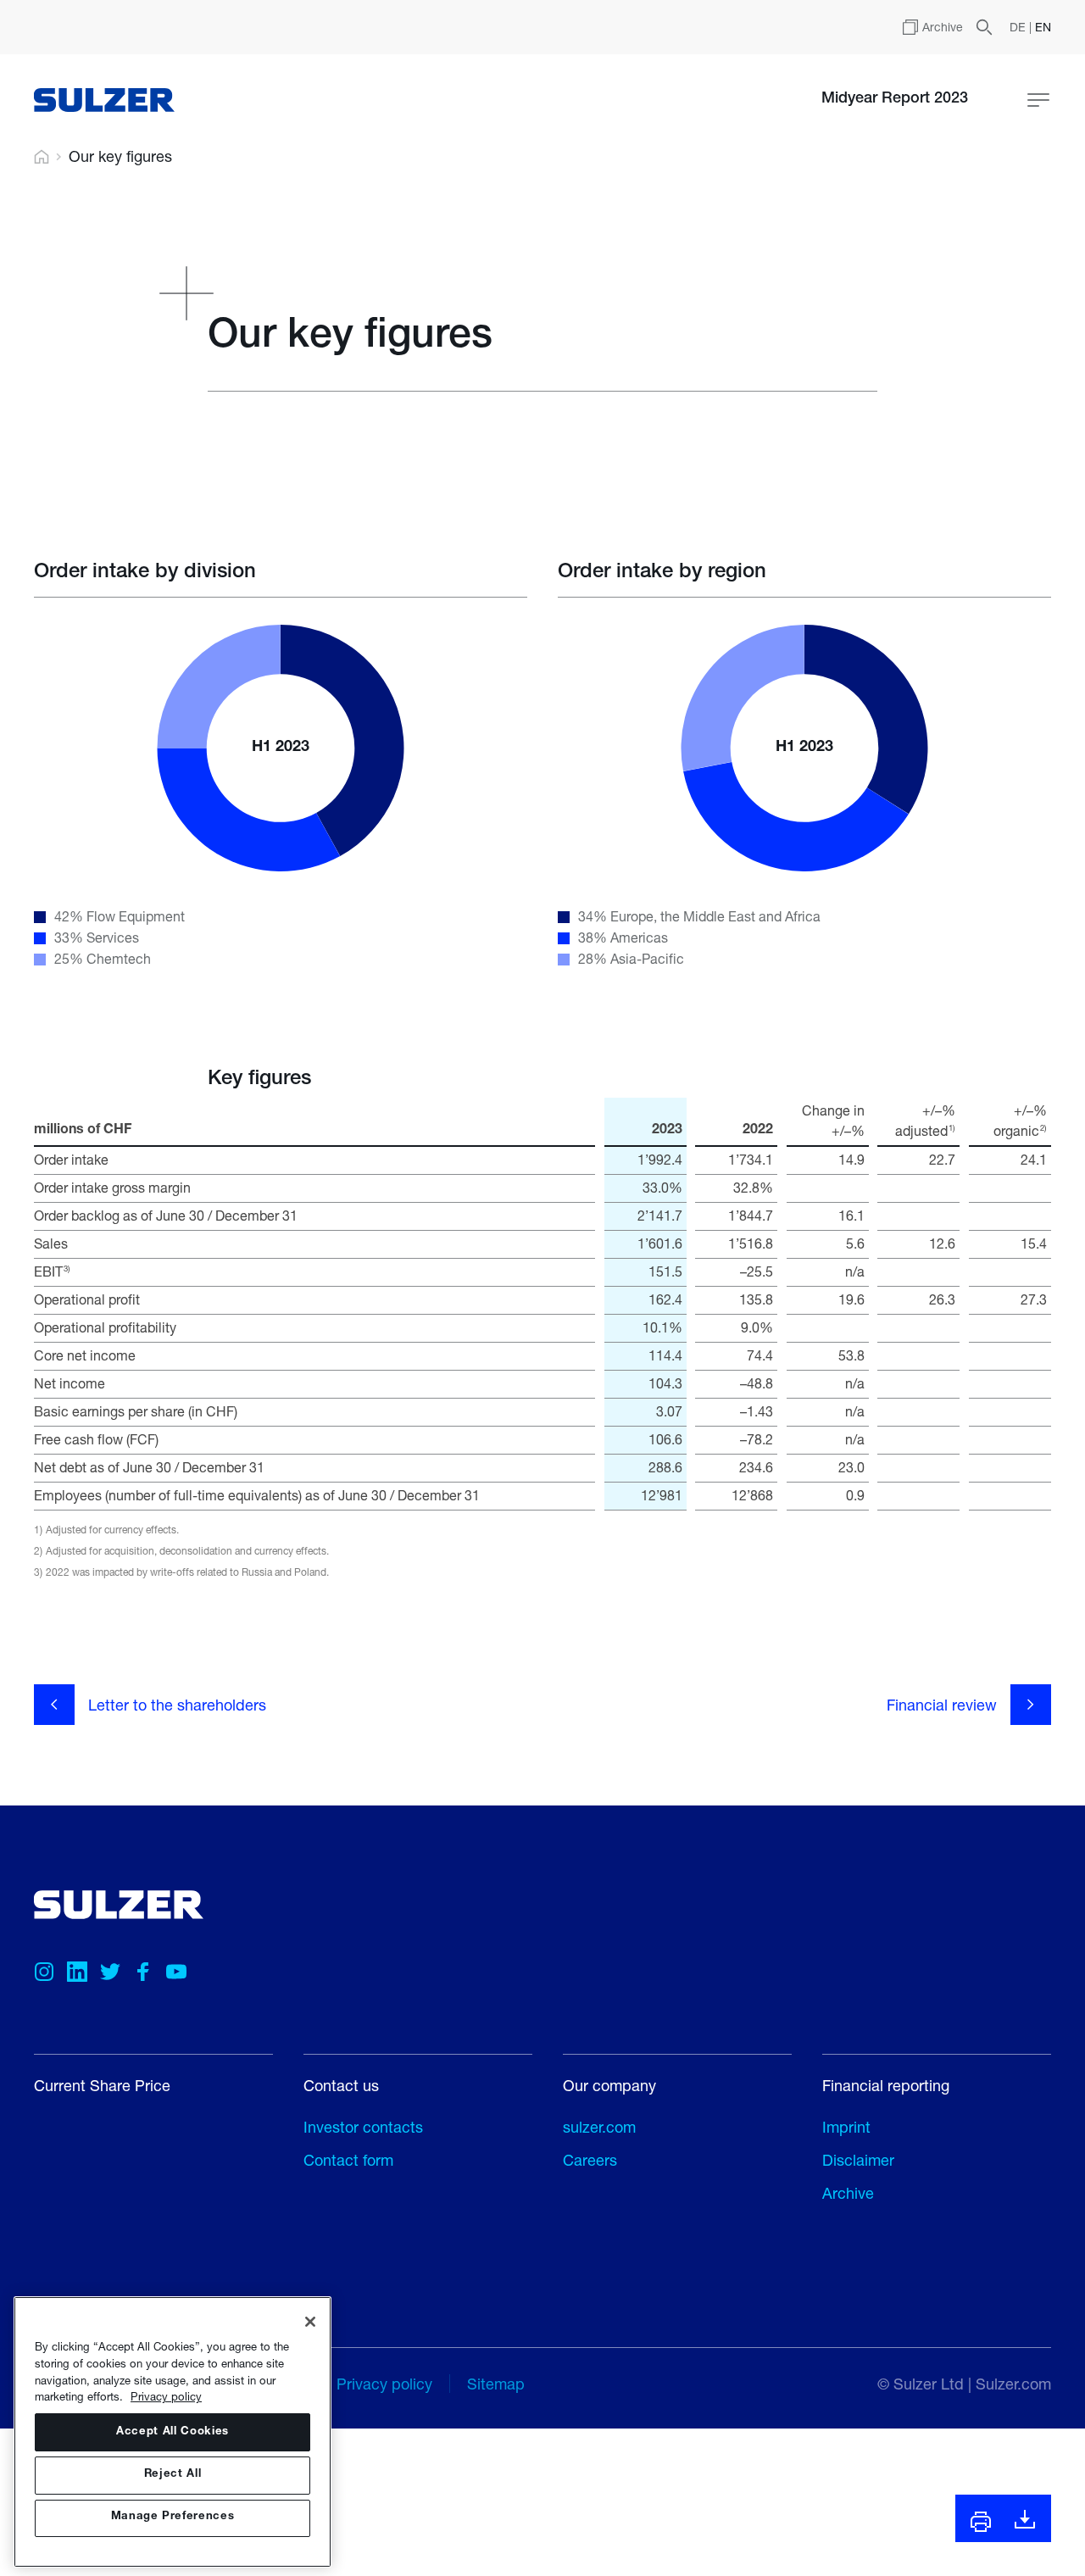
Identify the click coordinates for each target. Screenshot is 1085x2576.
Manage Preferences (173, 2518)
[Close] (310, 2322)
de (1019, 27)
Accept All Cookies (172, 2432)
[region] (172, 2432)
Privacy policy (166, 2396)
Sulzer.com (1013, 2384)
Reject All (173, 2475)
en (1043, 27)
